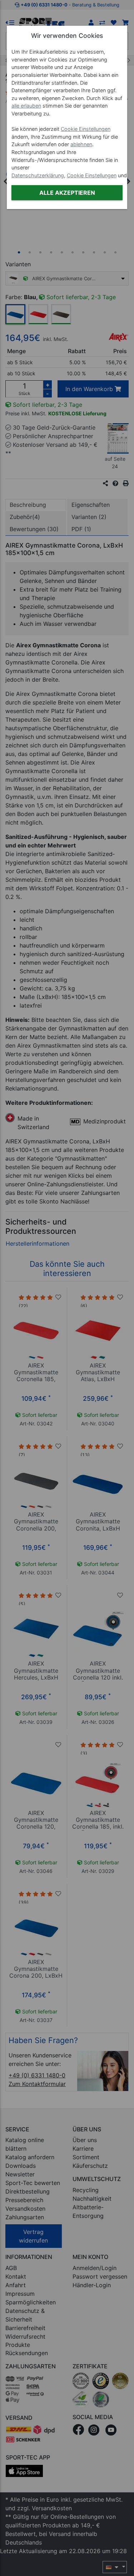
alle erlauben (26, 106)
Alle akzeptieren (67, 193)
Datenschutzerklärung (38, 175)
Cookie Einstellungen (86, 129)
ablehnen (81, 144)
